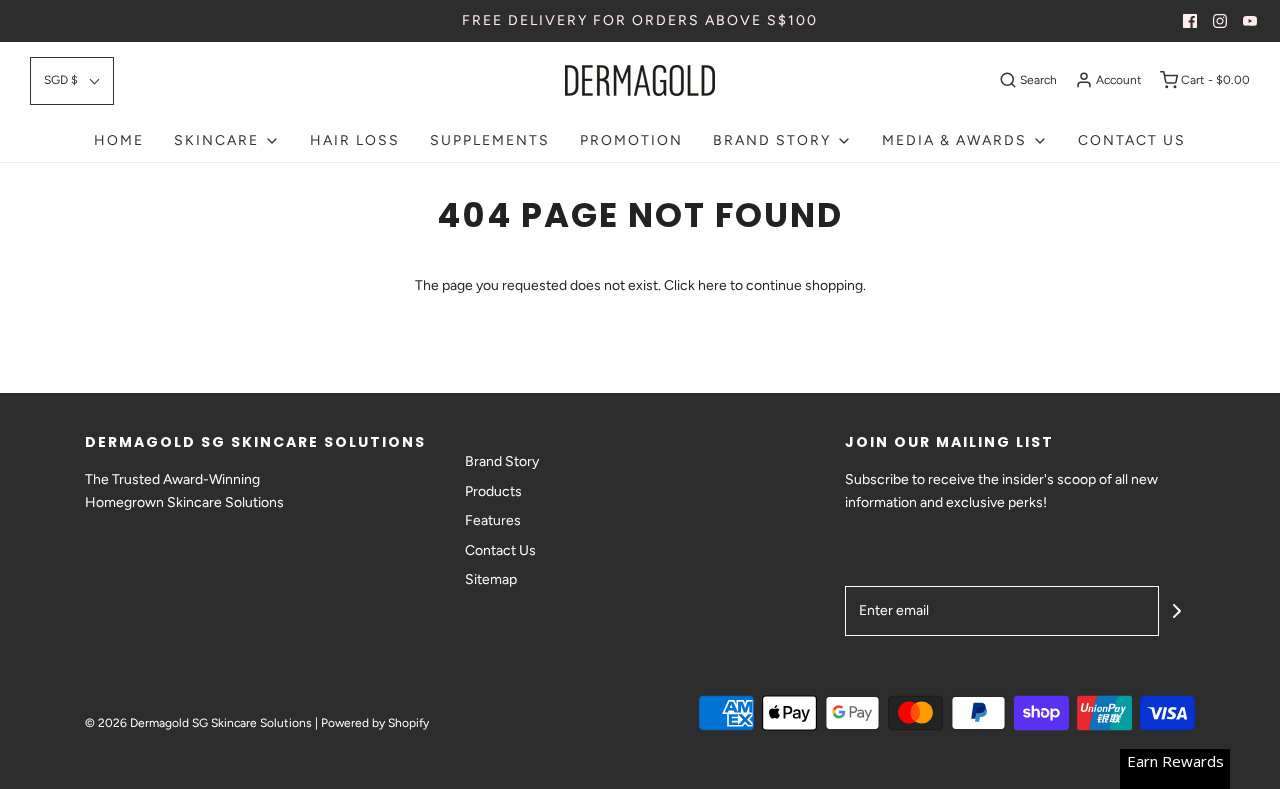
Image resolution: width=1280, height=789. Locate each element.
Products (493, 491)
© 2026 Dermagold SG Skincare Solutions (198, 723)
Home (119, 140)
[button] (72, 80)
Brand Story (502, 461)
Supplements (490, 140)
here (712, 285)
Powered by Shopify (375, 723)
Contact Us (1132, 140)
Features (493, 520)
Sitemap (491, 579)
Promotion (631, 140)
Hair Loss (355, 140)
